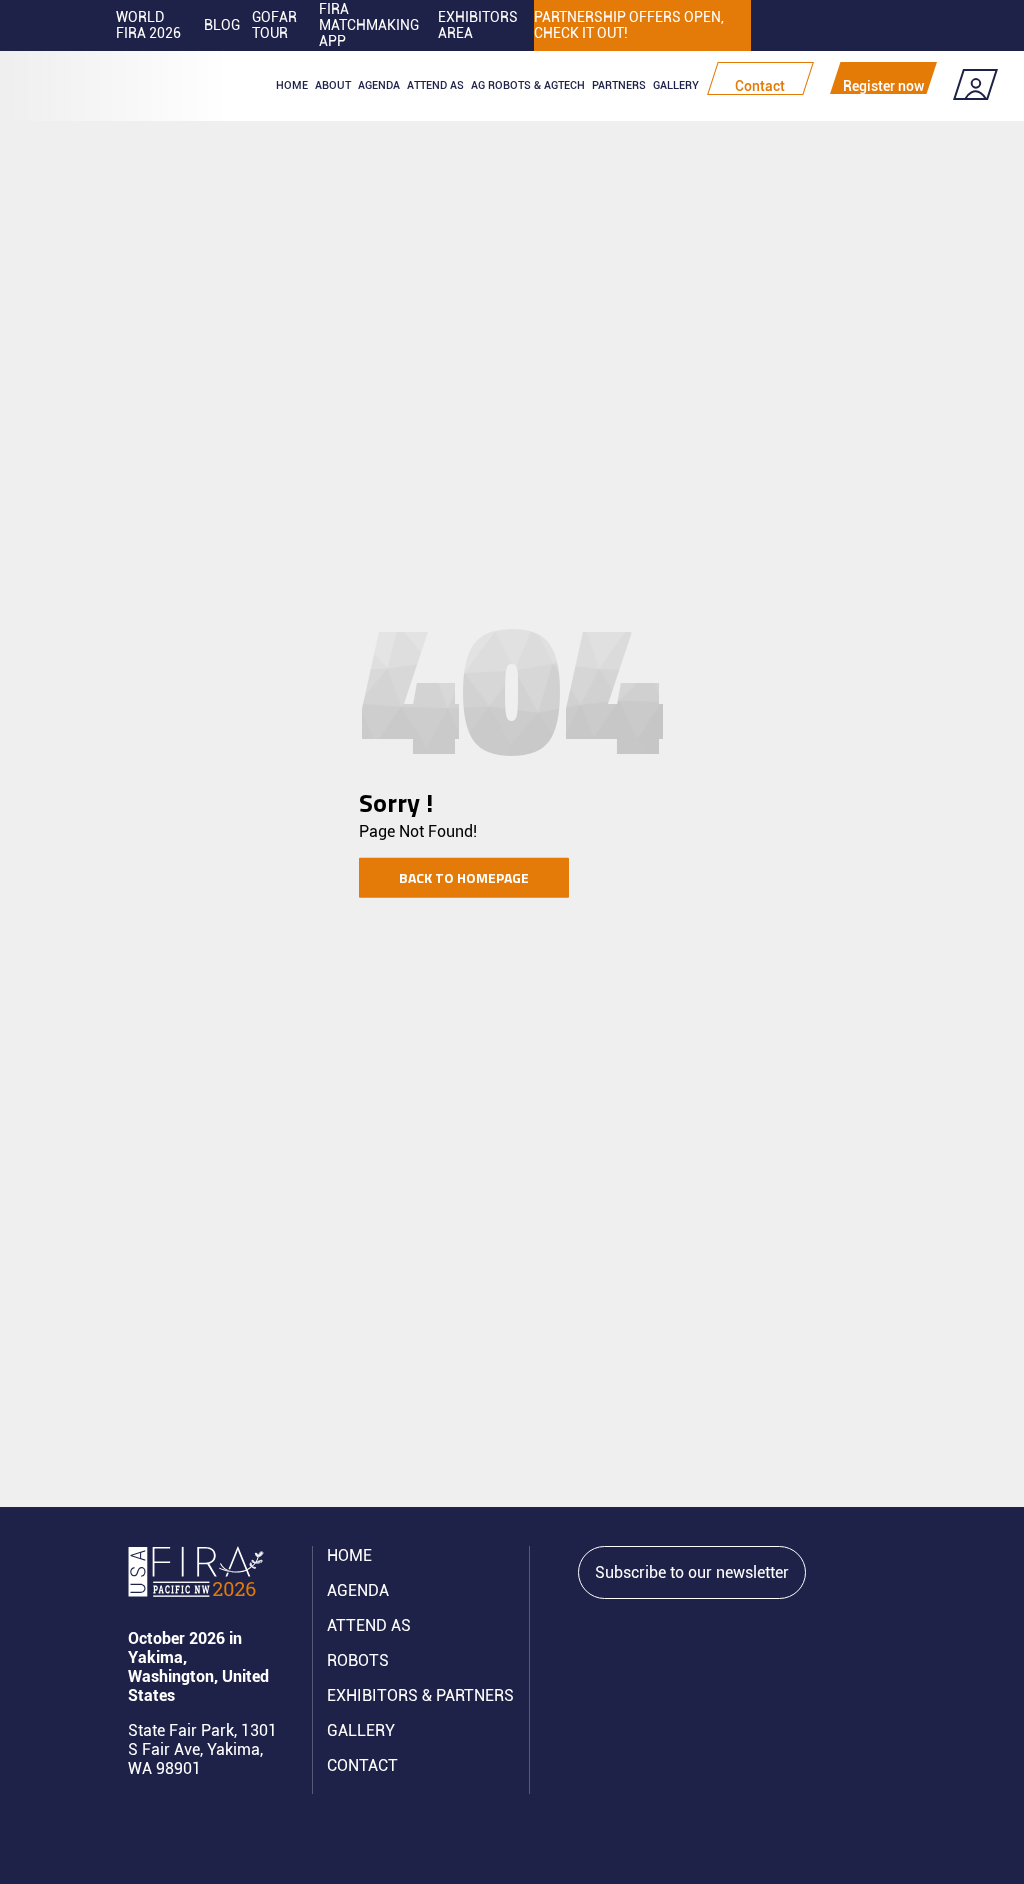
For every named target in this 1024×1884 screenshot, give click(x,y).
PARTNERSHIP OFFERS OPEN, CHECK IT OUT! (629, 25)
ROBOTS (358, 1660)
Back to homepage (464, 877)
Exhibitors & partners (420, 1695)
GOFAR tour (274, 25)
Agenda (379, 85)
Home (292, 85)
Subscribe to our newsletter (692, 1572)
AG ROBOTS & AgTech (528, 85)
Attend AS (369, 1625)
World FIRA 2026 (148, 25)
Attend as (435, 85)
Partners (619, 85)
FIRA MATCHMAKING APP (369, 25)
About (333, 85)
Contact (760, 86)
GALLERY (361, 1730)
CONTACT (362, 1765)
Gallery (676, 85)
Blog (222, 25)
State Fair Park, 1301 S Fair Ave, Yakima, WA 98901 (202, 1749)
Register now (883, 86)
